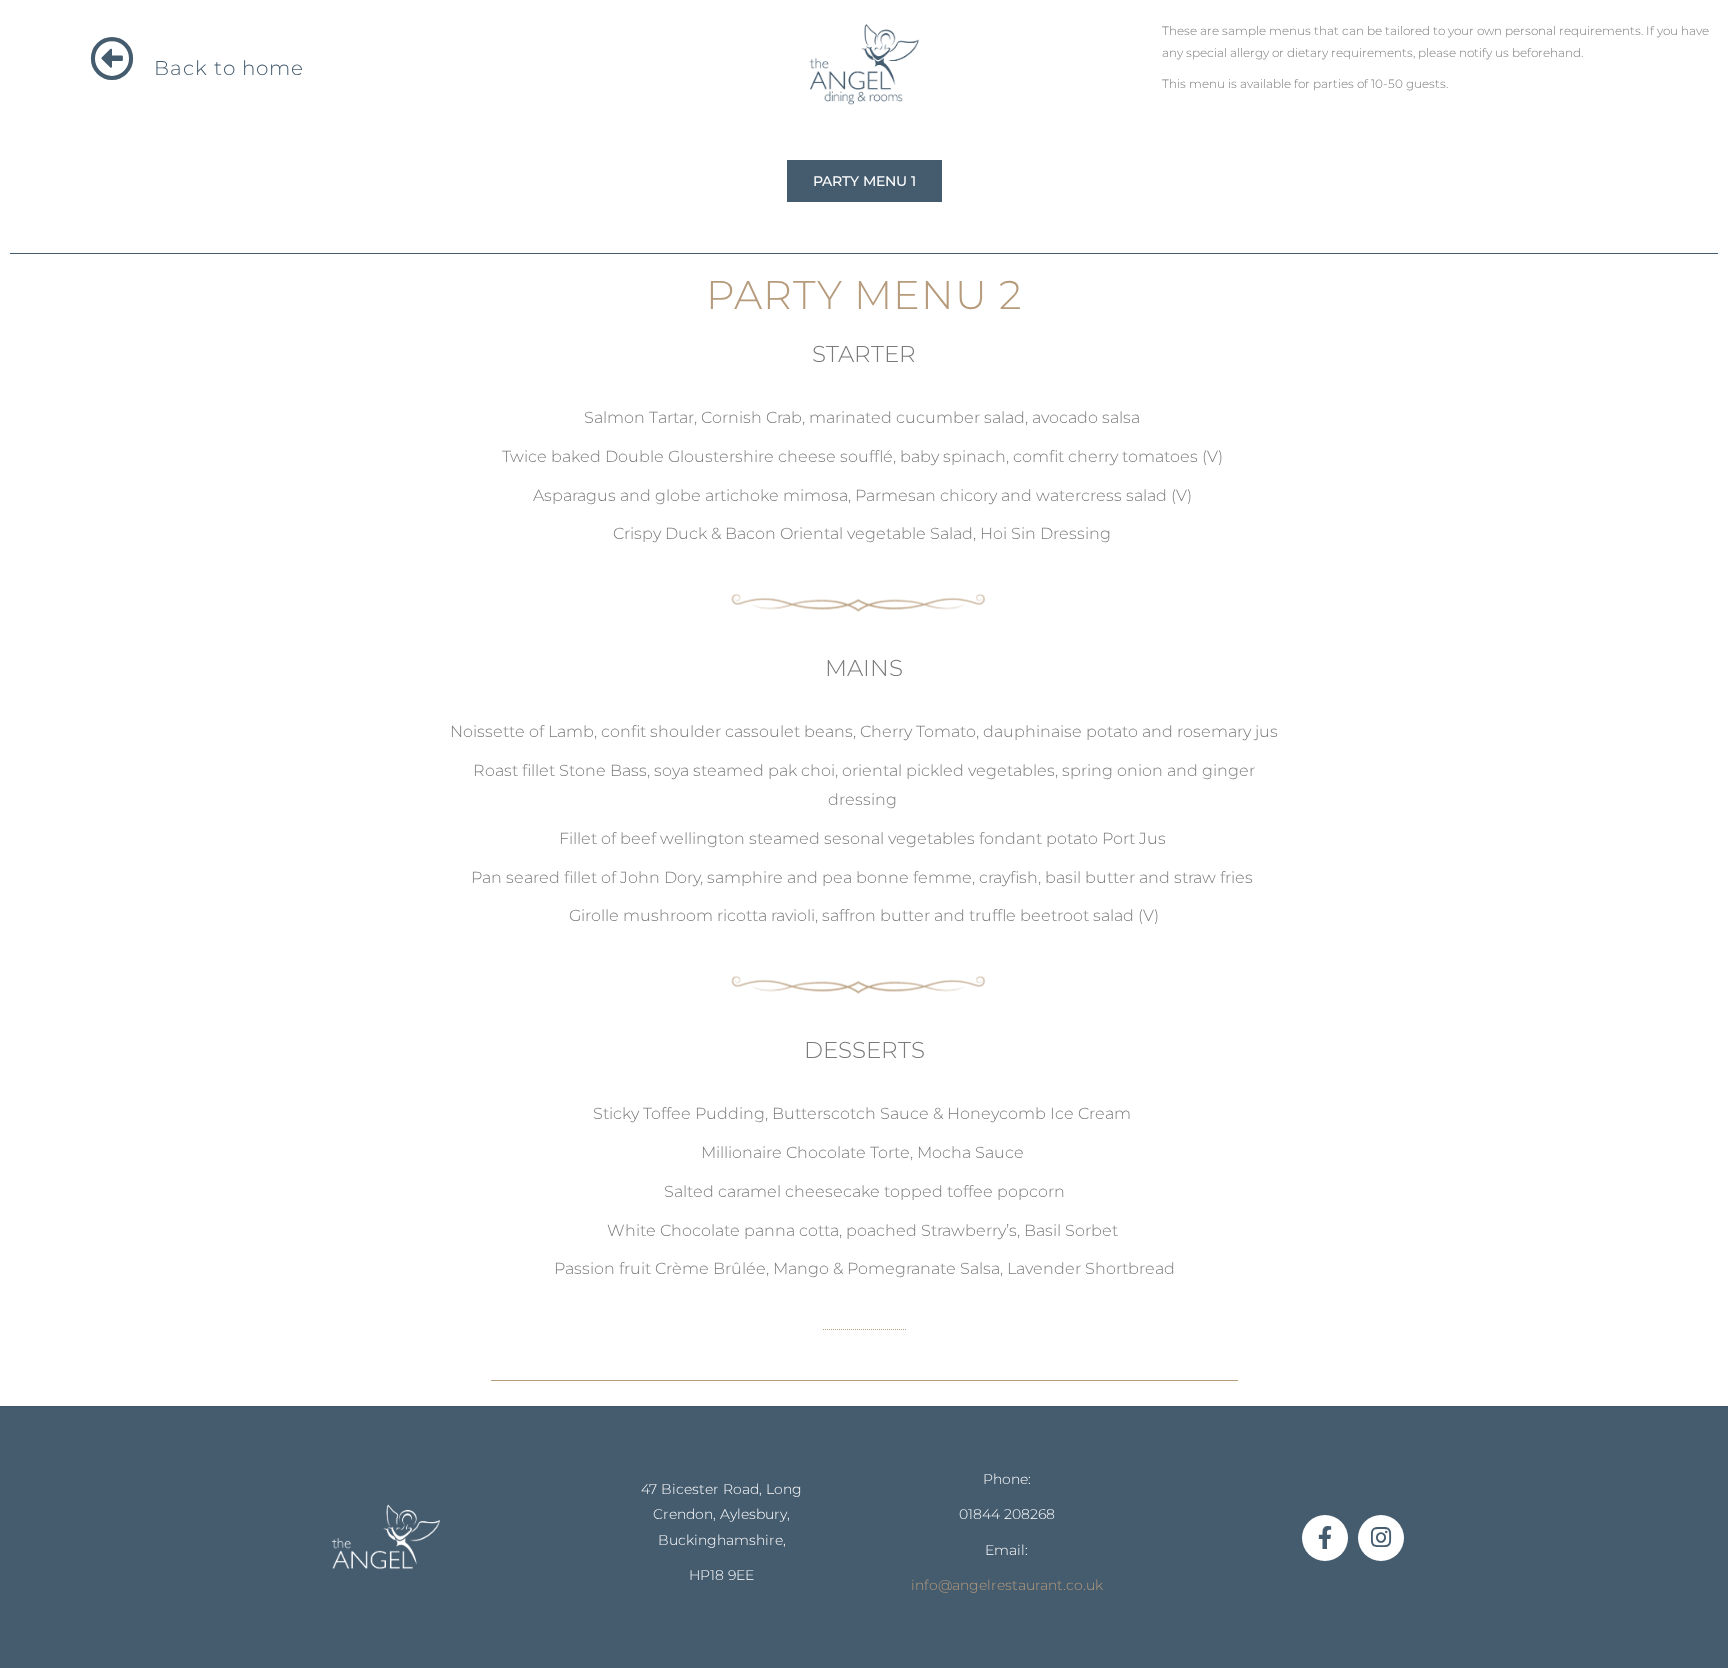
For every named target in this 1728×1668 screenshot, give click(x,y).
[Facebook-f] (1325, 1538)
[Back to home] (112, 59)
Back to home (229, 68)
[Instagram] (1381, 1538)
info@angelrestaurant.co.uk (1007, 1585)
